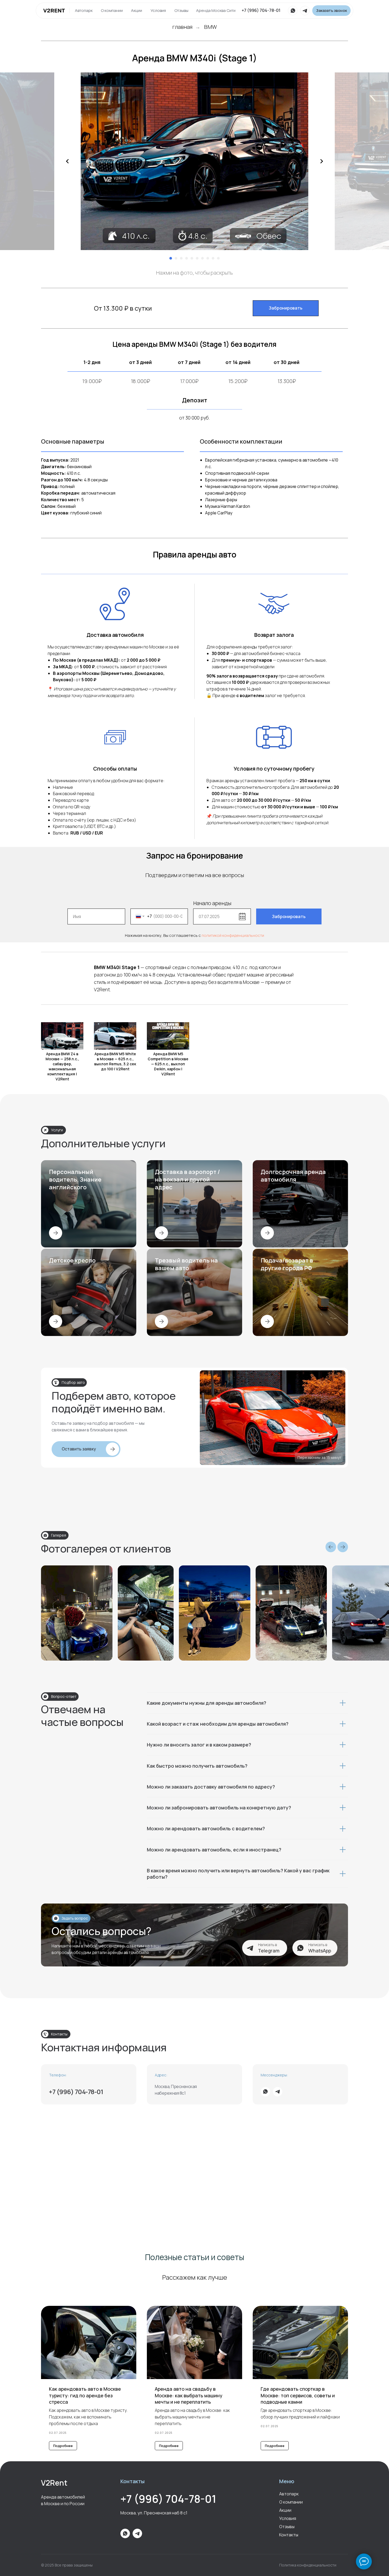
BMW (210, 27)
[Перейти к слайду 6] (197, 258)
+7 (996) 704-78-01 (261, 10)
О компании (112, 10)
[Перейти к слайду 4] (187, 258)
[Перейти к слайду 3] (181, 258)
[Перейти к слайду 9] (213, 258)
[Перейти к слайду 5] (192, 258)
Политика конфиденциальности (308, 2565)
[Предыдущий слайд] (67, 161)
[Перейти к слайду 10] (218, 258)
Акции (137, 10)
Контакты (289, 2535)
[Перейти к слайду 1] (171, 258)
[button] (331, 11)
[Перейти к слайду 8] (208, 258)
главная (182, 27)
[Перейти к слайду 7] (202, 258)
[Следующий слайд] (322, 161)
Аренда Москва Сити (216, 10)
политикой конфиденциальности (233, 935)
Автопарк (84, 10)
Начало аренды (212, 903)
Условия (158, 10)
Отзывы (181, 10)
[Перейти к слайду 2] (176, 258)
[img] (54, 13)
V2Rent (54, 2483)
